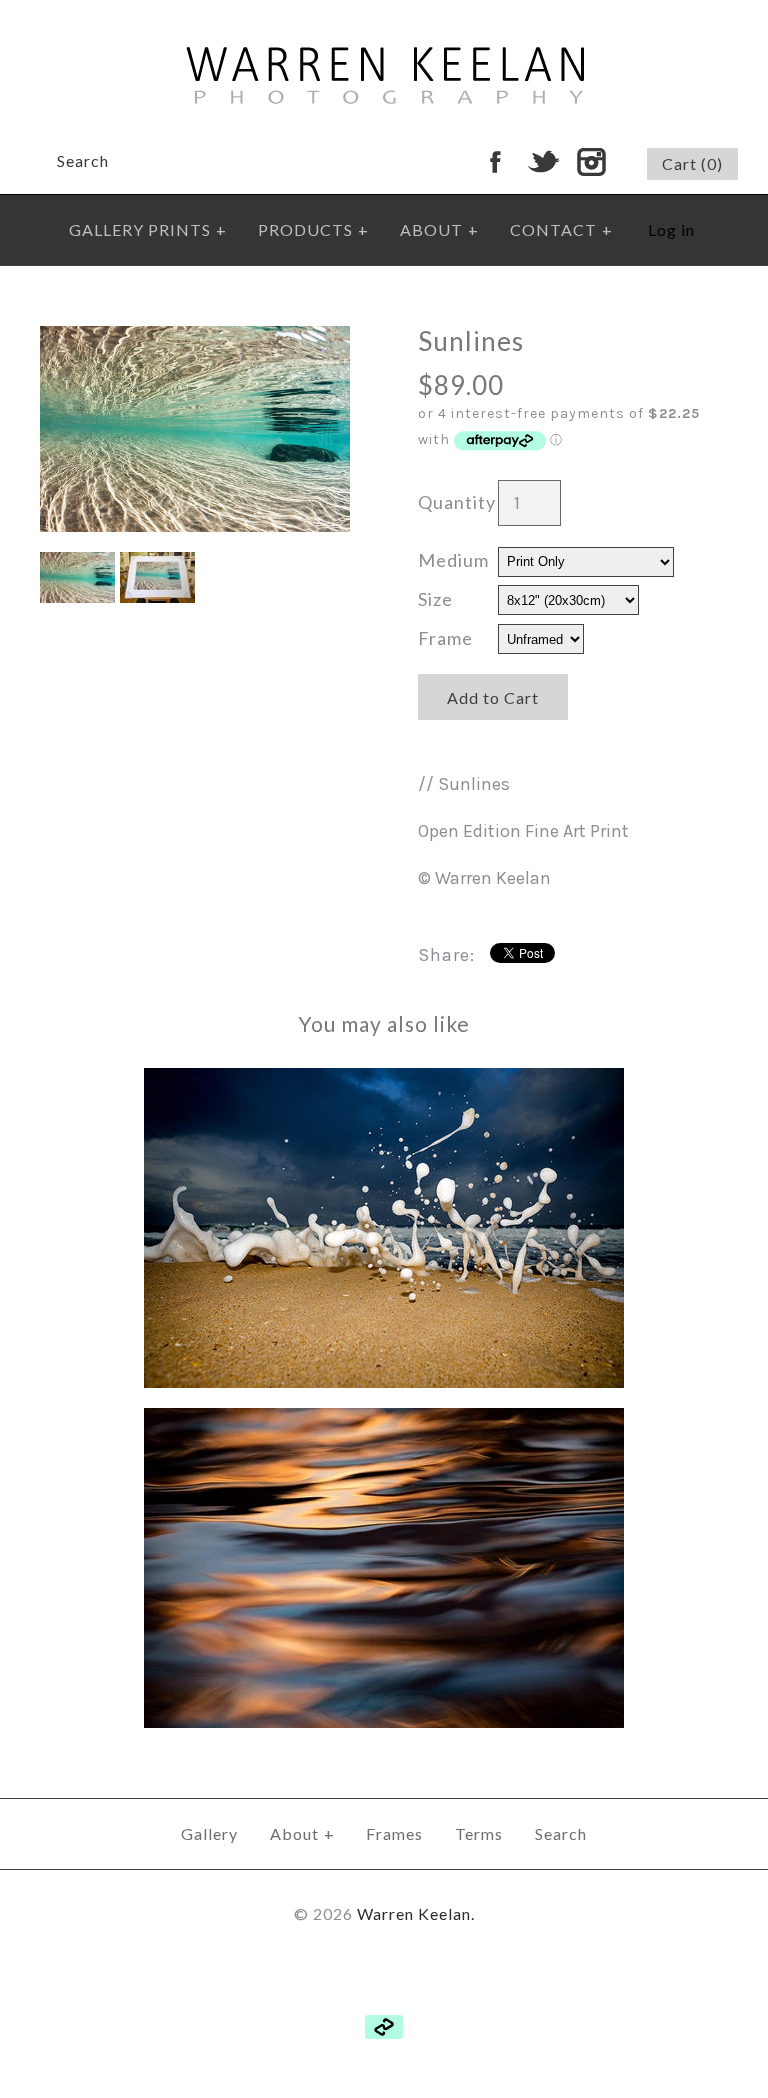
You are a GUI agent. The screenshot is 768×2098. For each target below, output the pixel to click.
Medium (453, 560)
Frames (394, 1833)
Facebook (495, 162)
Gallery (209, 1833)
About (302, 1833)
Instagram (591, 162)
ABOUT (439, 229)
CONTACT (561, 229)
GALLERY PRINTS (148, 229)
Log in (671, 229)
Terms (479, 1833)
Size (435, 599)
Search (561, 1833)
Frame (445, 638)
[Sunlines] (195, 340)
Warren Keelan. (416, 1913)
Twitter (543, 162)
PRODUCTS (313, 229)
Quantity (457, 502)
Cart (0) (692, 163)
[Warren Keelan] (384, 14)
